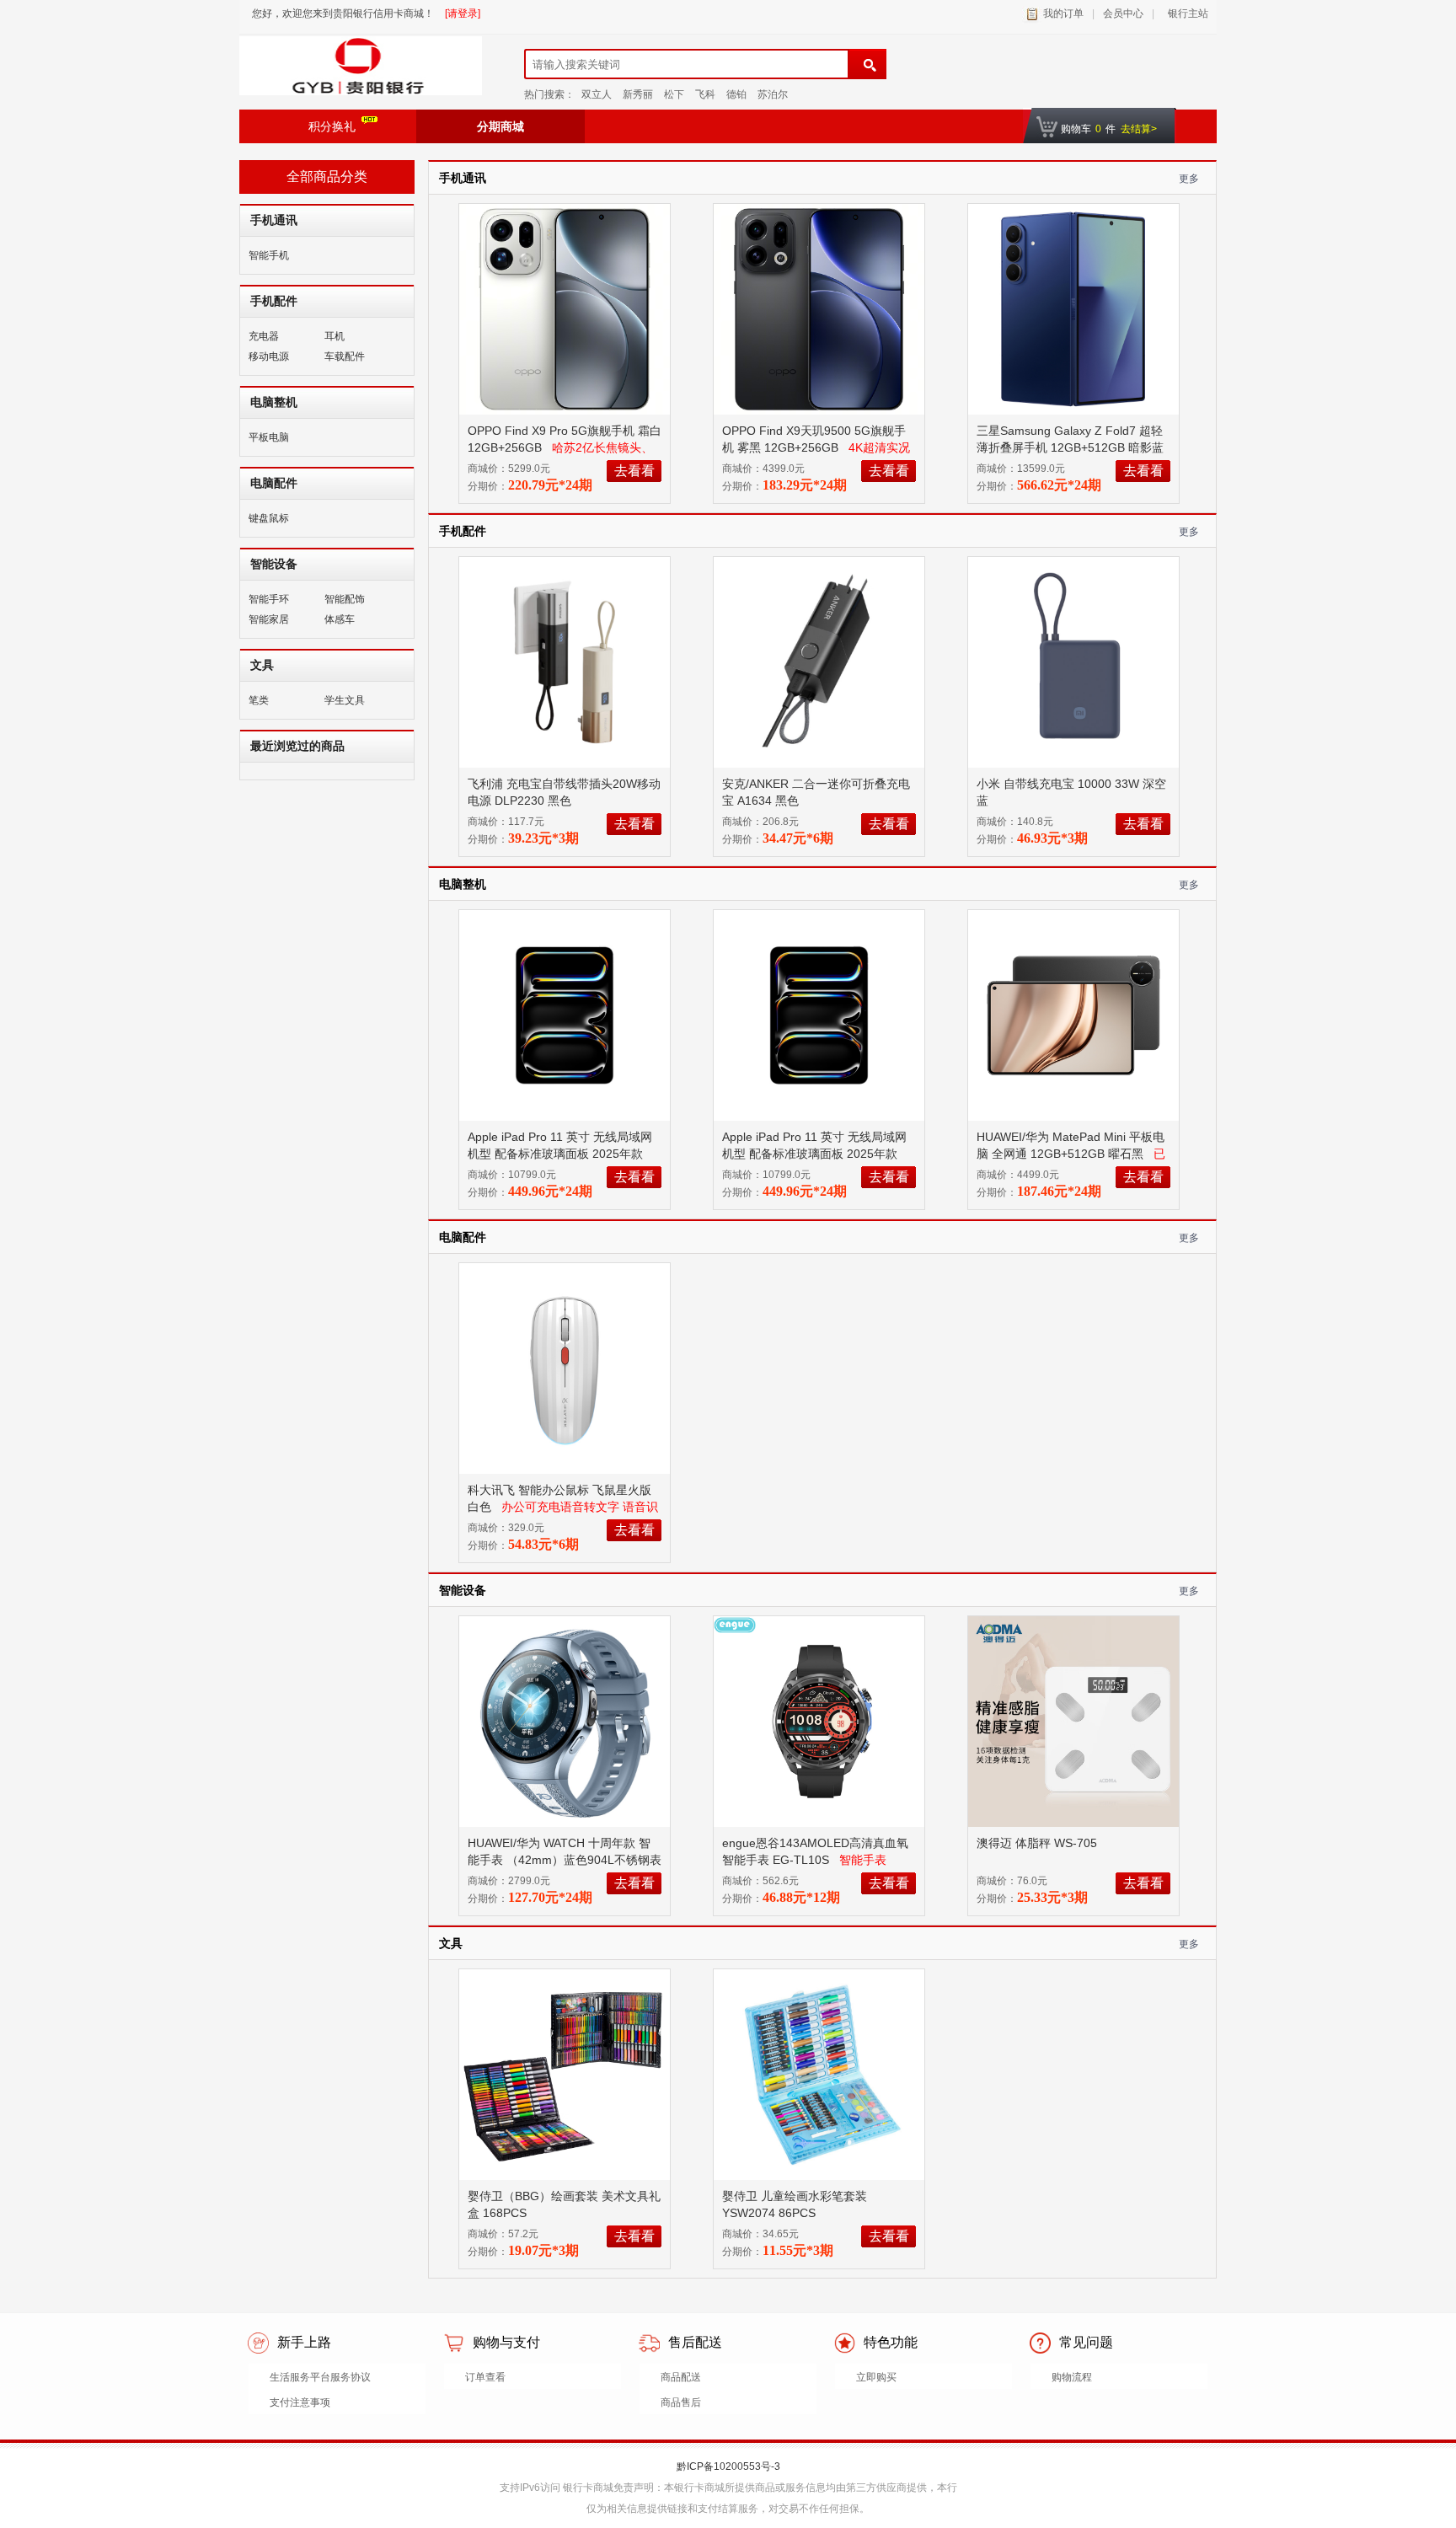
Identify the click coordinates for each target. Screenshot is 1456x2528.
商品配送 (681, 2377)
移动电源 (269, 356)
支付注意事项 (300, 2402)
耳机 (335, 336)
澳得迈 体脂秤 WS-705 (1038, 1843)
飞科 (705, 94)
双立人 (597, 94)
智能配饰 (345, 599)
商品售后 (681, 2402)
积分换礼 (332, 126)
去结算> (1139, 129)
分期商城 (500, 126)
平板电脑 (269, 437)
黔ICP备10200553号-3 (728, 2466)
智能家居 (269, 619)
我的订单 (1063, 13)
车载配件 (345, 356)
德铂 (736, 94)
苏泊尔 (773, 94)
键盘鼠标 (269, 518)
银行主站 (1186, 13)
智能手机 (269, 255)
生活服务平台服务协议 (320, 2377)
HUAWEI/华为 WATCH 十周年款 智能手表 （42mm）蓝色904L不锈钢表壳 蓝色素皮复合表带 (565, 1860)
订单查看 (485, 2377)
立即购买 (876, 2377)
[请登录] (463, 13)
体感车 (340, 619)
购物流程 (1072, 2377)
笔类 (259, 700)
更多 (1189, 179)
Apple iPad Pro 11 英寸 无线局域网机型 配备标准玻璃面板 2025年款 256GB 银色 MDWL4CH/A (560, 1154)
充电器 (264, 336)
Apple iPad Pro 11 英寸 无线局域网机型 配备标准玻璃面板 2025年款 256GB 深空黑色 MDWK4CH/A (814, 1154)
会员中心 (1123, 13)
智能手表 (863, 1860)
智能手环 (269, 599)
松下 (674, 94)
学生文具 (345, 700)
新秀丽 (638, 94)
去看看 (634, 471)
